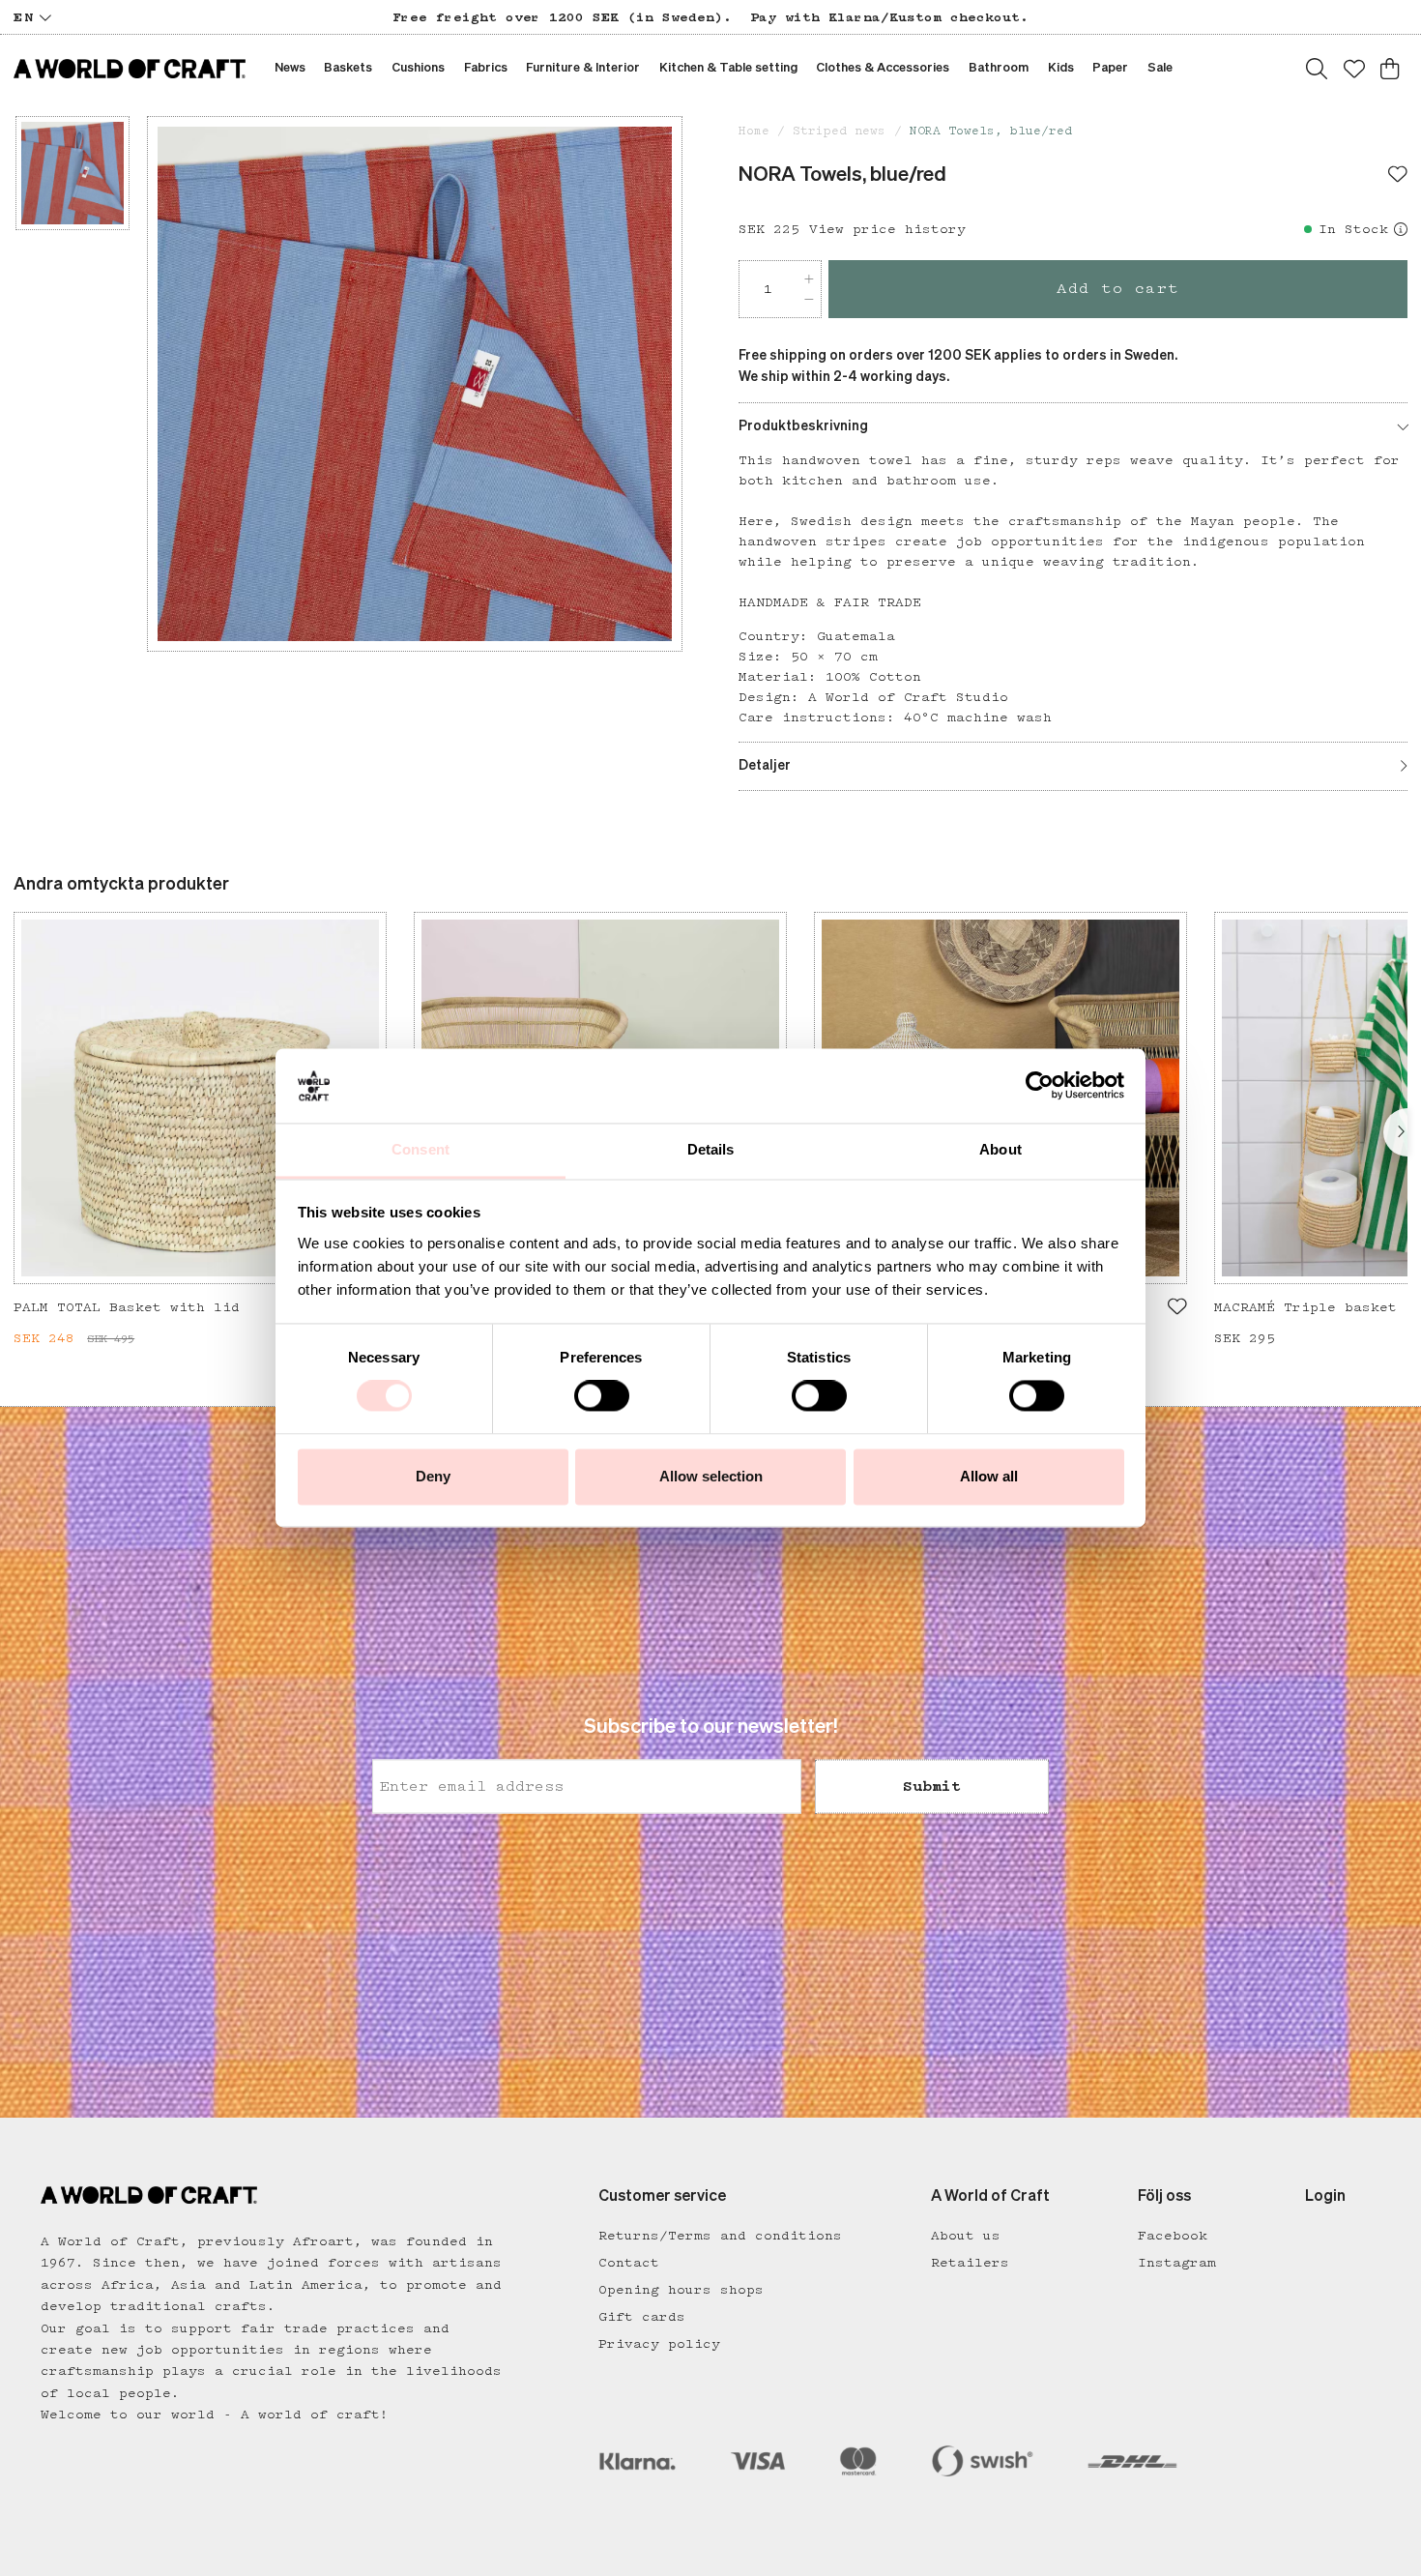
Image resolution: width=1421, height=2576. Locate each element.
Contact (629, 2263)
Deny (433, 1476)
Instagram (1177, 2263)
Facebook (1173, 2236)
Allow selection (711, 1476)
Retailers (970, 2263)
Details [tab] (711, 1149)
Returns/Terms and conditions (720, 2236)
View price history (887, 229)
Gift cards (642, 2317)
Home (754, 131)
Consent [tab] (420, 1149)
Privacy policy (659, 2344)
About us (966, 2236)
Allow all (989, 1476)
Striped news (839, 131)
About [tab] (1000, 1149)
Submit (932, 1786)
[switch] (602, 1396)
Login (1325, 2197)
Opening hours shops (681, 2290)
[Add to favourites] (1398, 176)
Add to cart (1118, 289)
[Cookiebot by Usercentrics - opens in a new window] (1040, 1086)
